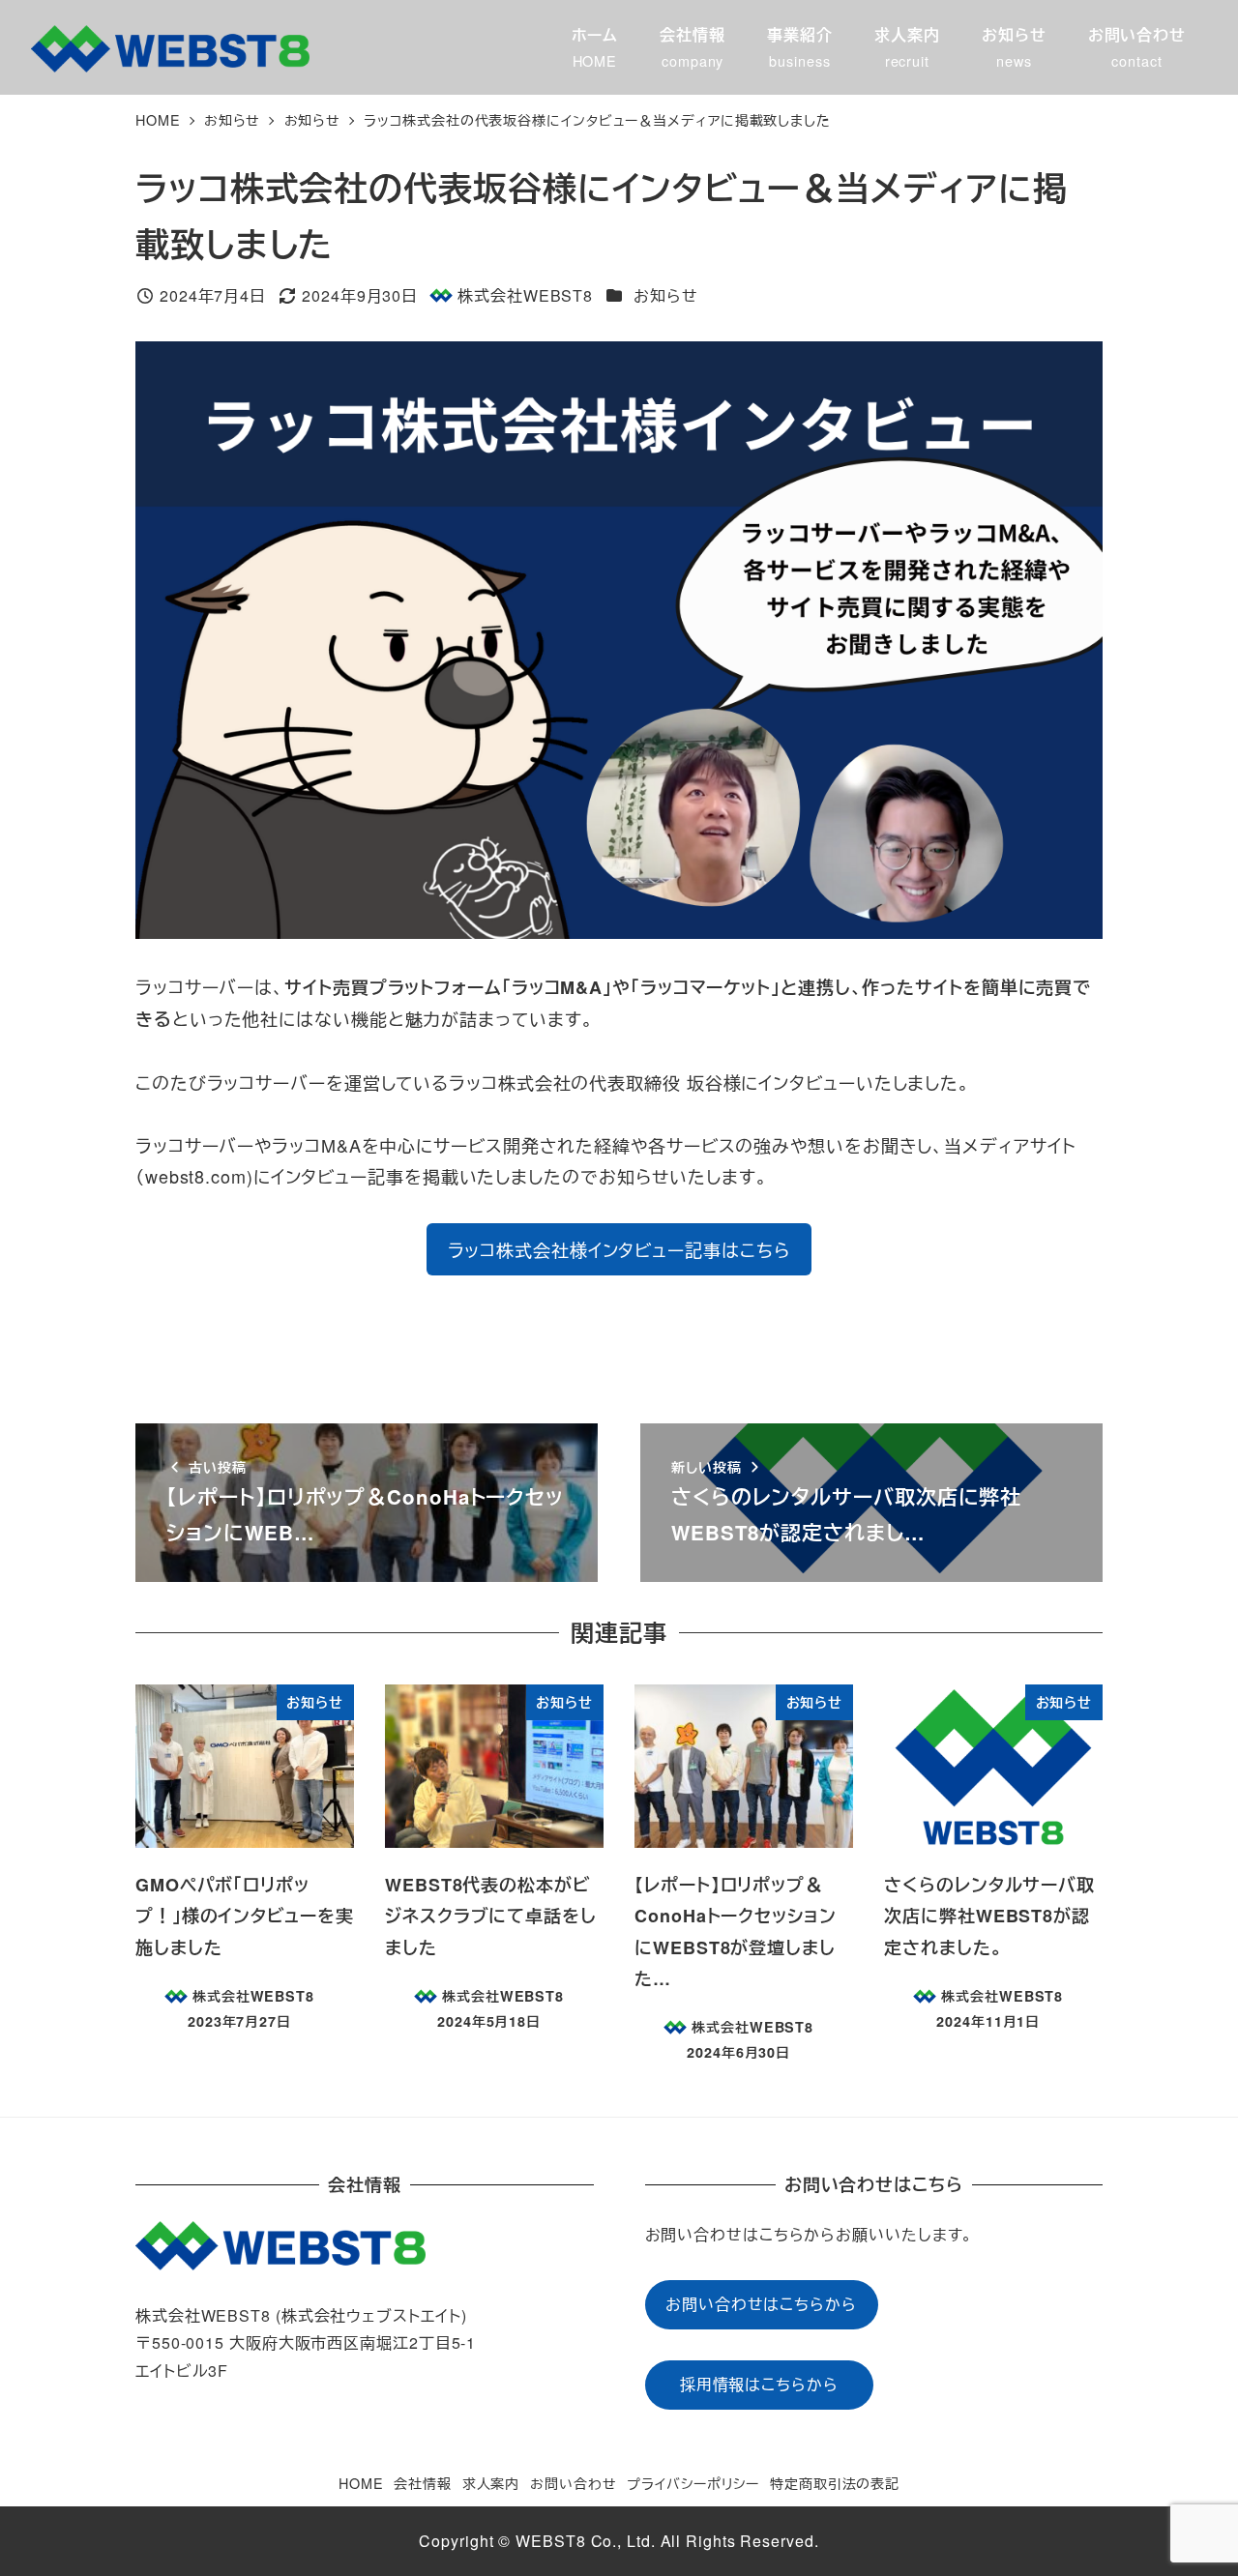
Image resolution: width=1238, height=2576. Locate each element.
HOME (361, 2483)
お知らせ (666, 295)
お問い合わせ (573, 2483)
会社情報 (423, 2483)
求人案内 (491, 2483)
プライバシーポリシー (693, 2483)
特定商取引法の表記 (835, 2483)
